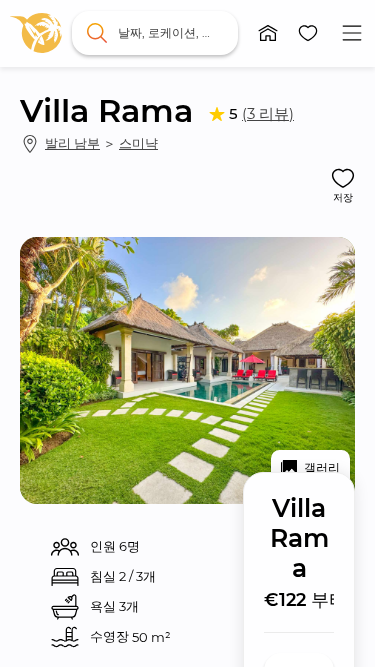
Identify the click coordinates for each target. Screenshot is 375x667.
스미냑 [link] (138, 143)
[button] (268, 33)
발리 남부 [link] (72, 143)
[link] (36, 33)
